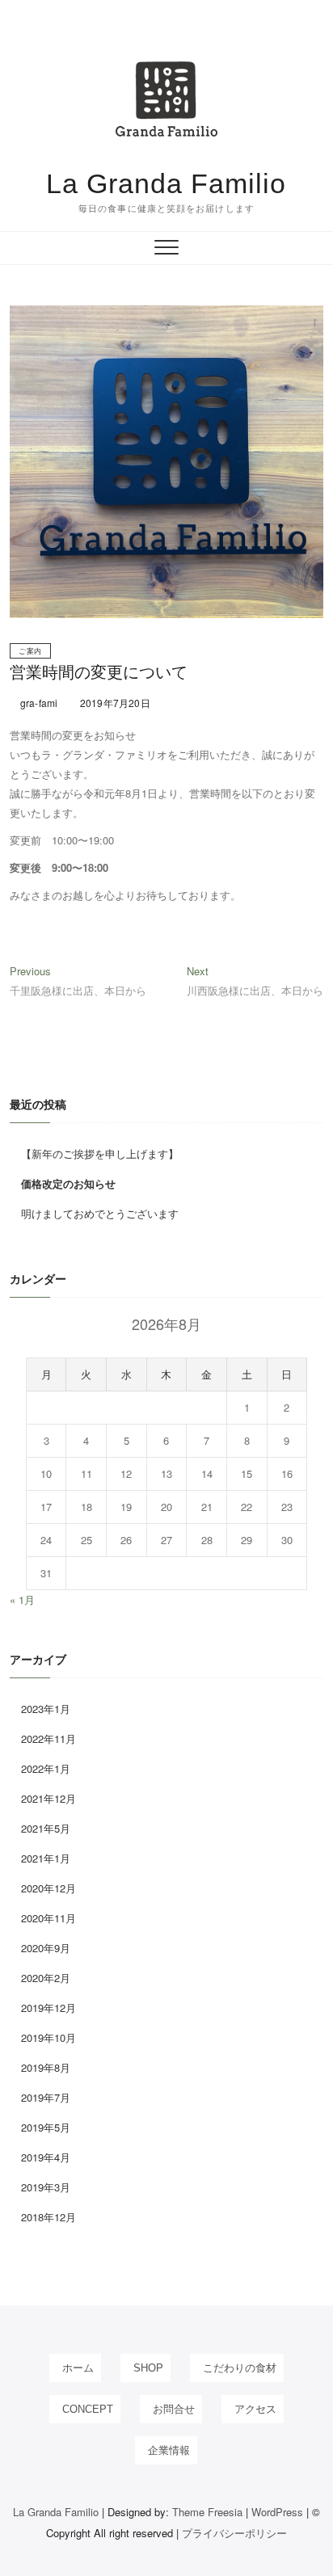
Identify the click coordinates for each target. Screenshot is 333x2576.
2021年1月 (46, 1858)
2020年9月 (46, 1948)
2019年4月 (46, 2157)
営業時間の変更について (99, 672)
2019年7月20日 (114, 703)
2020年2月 (46, 1978)
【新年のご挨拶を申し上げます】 (100, 1153)
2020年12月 (48, 1888)
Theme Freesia (207, 2512)
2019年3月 (46, 2187)
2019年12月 (48, 2008)
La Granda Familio (166, 183)
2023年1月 (46, 1709)
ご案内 (30, 651)
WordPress (277, 2512)
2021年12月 (48, 1798)
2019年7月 (46, 2097)
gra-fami (38, 703)
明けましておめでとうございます (100, 1213)
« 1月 (22, 1599)
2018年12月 (48, 2217)
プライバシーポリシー (234, 2533)
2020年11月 (48, 1918)
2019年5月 (46, 2127)
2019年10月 (48, 2037)
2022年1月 (46, 1768)
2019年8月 (46, 2067)
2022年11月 (48, 1738)
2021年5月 (46, 1828)
